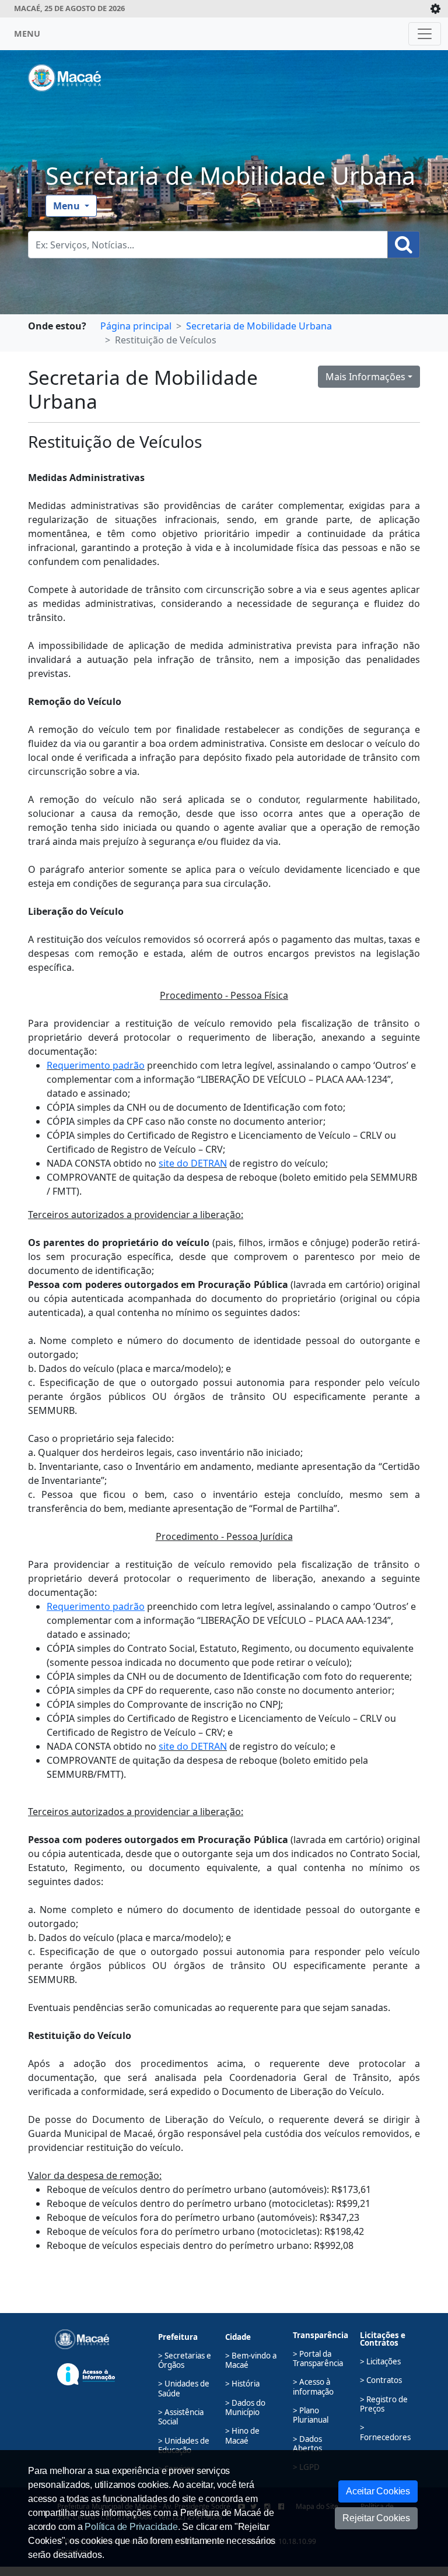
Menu (68, 206)
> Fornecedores (385, 2432)
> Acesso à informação (313, 2387)
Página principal (136, 326)
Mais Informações (365, 377)
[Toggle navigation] (425, 34)
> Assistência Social (181, 2417)
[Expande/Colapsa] (435, 9)
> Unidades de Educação (184, 2445)
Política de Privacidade (131, 2527)
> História (242, 2384)
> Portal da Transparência (318, 2359)
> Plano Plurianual (311, 2415)
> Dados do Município (245, 2407)
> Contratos (381, 2380)
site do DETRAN (193, 1163)
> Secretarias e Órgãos (185, 2360)
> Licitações (380, 2361)
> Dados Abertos (307, 2444)
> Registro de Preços (384, 2404)
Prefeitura (178, 2337)
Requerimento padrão (96, 1065)
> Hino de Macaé (242, 2435)
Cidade (238, 2337)
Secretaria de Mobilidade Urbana (230, 176)
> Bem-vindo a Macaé (251, 2360)
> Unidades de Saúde (184, 2388)
